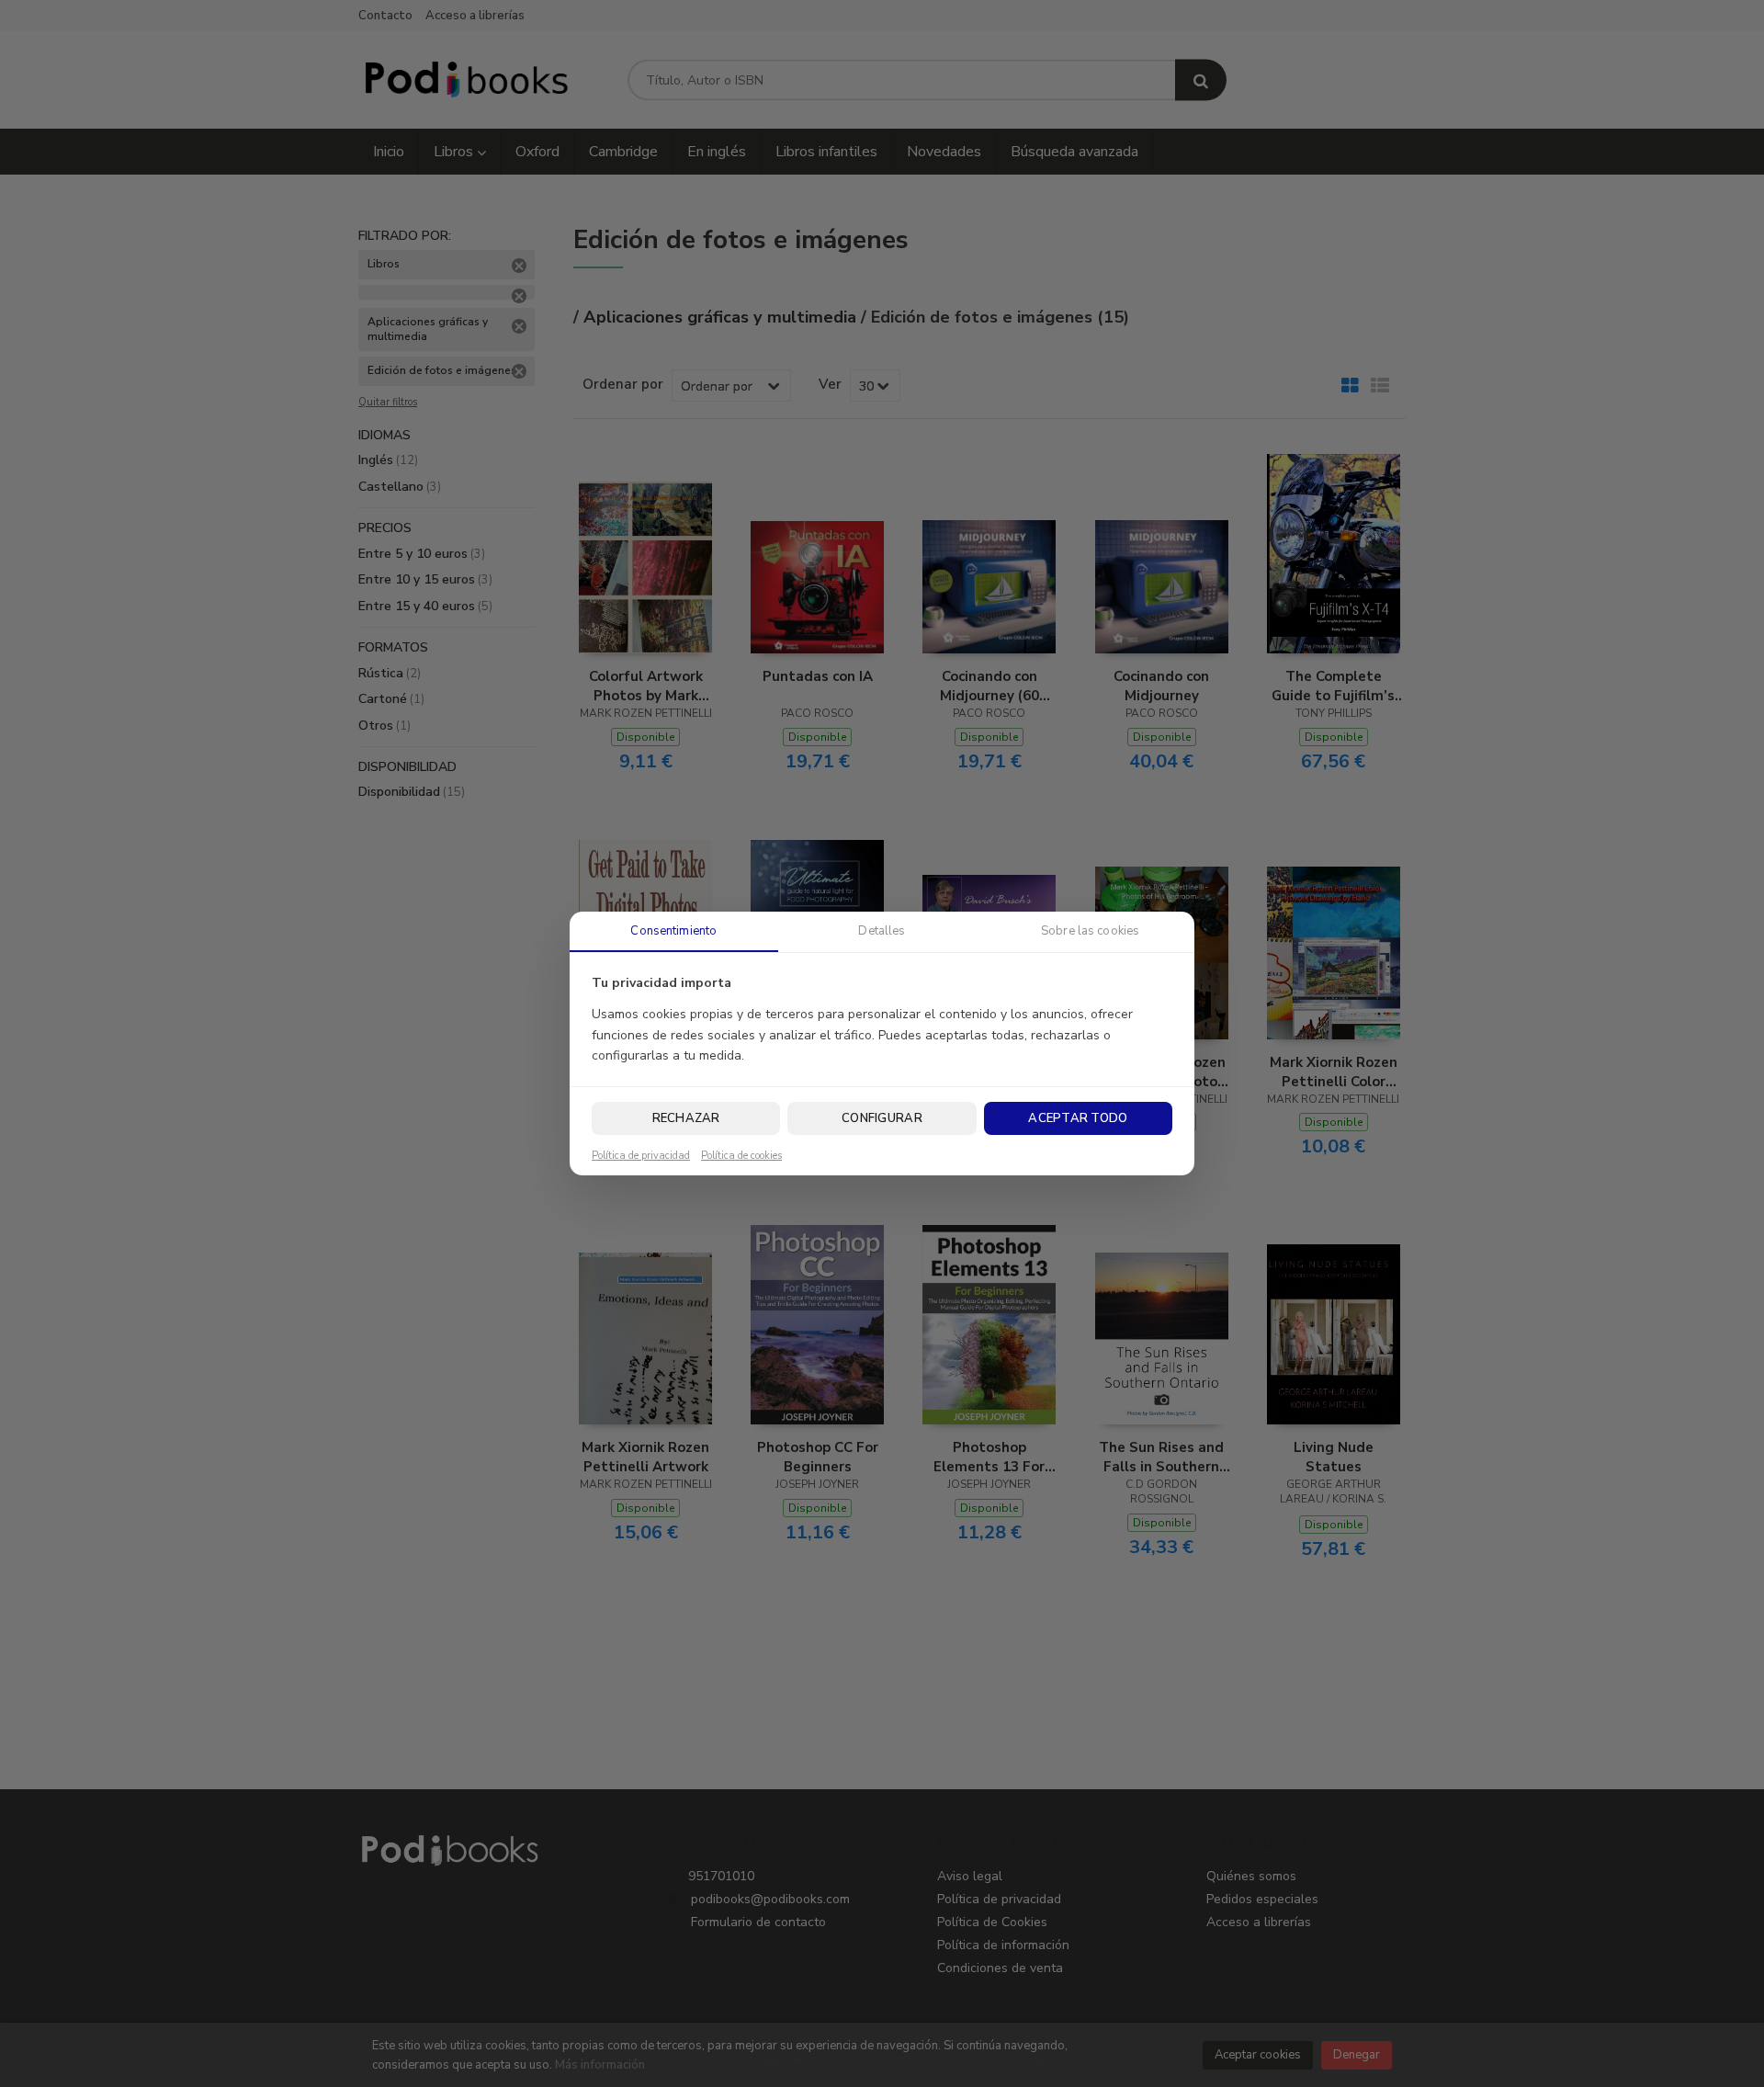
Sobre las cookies (1090, 931)
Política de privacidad (641, 1156)
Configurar (882, 1118)
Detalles (882, 931)
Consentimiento (673, 931)
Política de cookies (741, 1156)
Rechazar (686, 1118)
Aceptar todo (1078, 1118)
